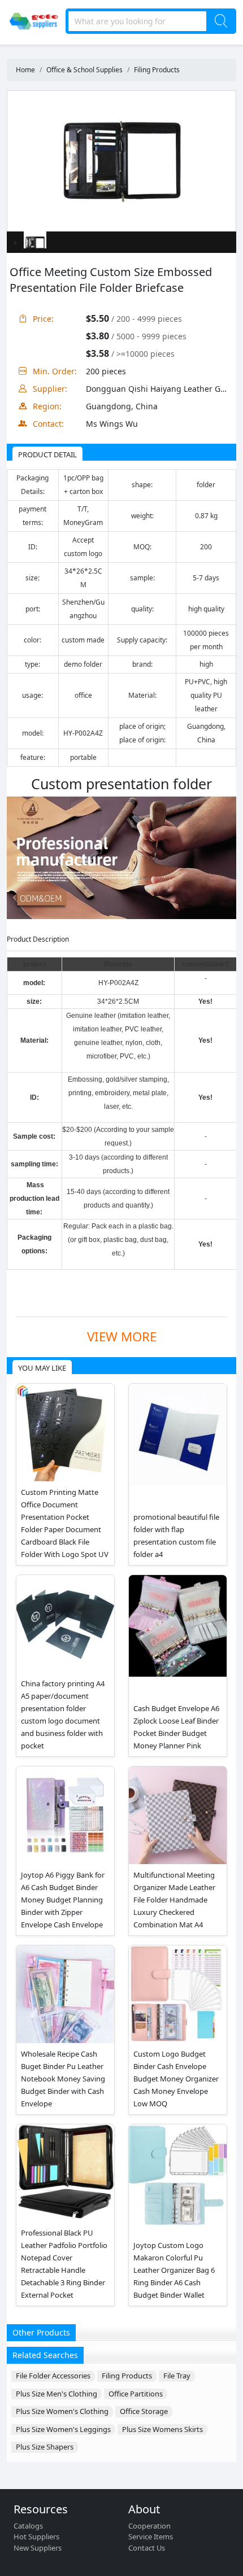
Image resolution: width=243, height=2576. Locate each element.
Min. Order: (55, 371)
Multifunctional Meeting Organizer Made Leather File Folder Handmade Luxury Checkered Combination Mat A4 (174, 1900)
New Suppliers (38, 2548)
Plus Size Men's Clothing (57, 2394)
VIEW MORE (122, 1337)
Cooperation (149, 2526)
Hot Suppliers (36, 2536)
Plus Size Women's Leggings (63, 2429)
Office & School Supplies (84, 70)
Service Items (151, 2536)
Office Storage (144, 2411)
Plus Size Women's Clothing (62, 2411)
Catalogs (28, 2526)
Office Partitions (136, 2394)
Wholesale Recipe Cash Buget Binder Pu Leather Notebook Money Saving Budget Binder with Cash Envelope (63, 2079)
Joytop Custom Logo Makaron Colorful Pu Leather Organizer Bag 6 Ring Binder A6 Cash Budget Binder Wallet (174, 2270)
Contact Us (147, 2548)
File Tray (177, 2376)
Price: (43, 319)
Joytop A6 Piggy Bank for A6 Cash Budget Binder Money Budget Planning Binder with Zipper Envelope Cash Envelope (63, 1900)
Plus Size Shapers (45, 2447)
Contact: (48, 424)
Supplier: (50, 389)
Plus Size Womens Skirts (162, 2429)
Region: (47, 406)
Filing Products (157, 70)
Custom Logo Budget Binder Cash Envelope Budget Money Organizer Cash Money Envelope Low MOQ (176, 2079)
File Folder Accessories (53, 2376)
